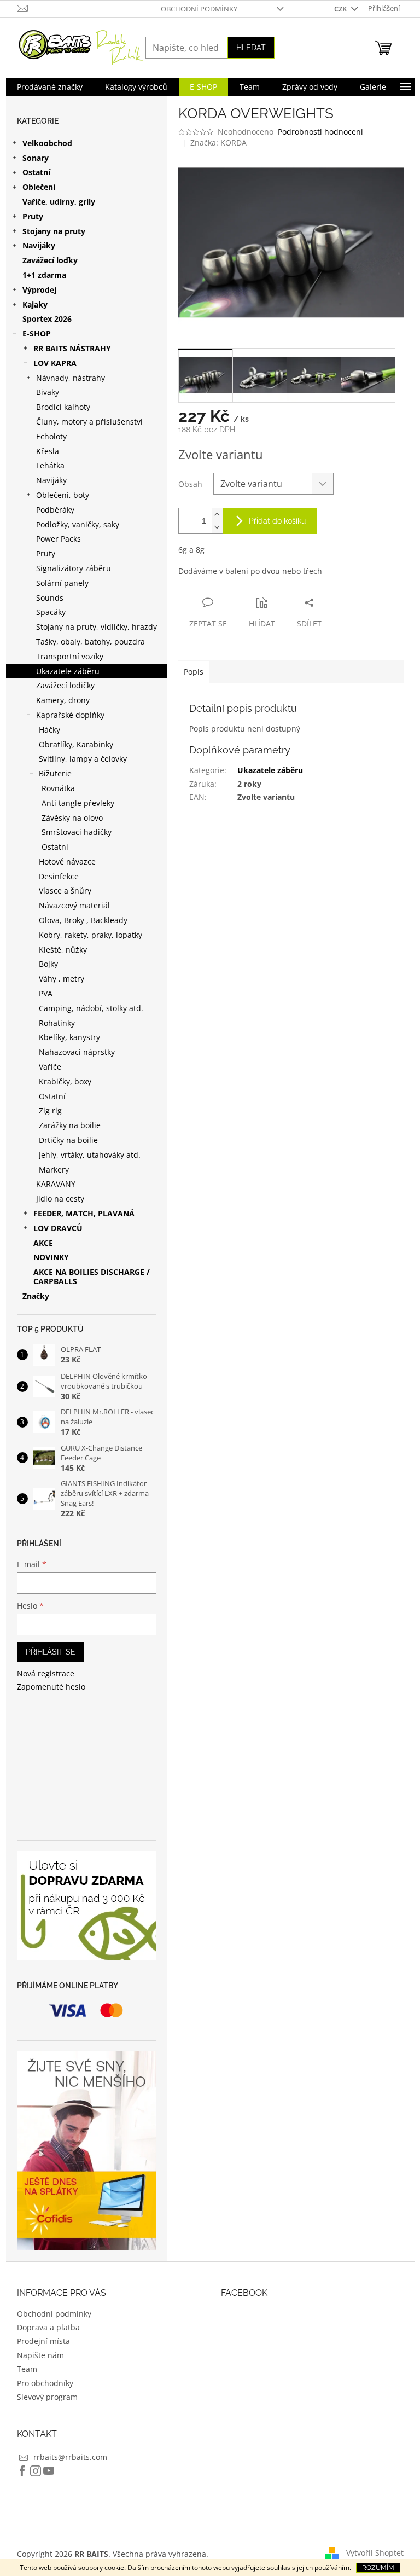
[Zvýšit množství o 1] (217, 515)
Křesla (48, 451)
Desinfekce (59, 876)
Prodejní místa (43, 2341)
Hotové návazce (67, 861)
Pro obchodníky (45, 2383)
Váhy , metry (62, 979)
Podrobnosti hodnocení (320, 132)
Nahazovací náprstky (77, 1052)
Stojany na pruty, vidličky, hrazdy (97, 627)
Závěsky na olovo (72, 818)
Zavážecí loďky (50, 260)
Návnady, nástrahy (71, 378)
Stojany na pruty (54, 231)
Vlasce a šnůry (65, 890)
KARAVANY (56, 1184)
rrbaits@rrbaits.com (70, 2457)
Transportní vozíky (70, 656)
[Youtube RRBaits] (49, 2471)
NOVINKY (51, 1257)
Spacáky (51, 612)
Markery (54, 1170)
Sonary (36, 158)
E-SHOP (37, 333)
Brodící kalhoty (63, 407)
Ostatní (36, 172)
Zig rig (50, 1110)
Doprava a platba (48, 2327)
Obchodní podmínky (199, 9)
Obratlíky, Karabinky (76, 744)
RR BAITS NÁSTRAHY (72, 348)
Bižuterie (55, 773)
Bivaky (48, 392)
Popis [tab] (194, 672)
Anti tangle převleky (78, 803)
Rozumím (378, 2568)
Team (27, 2369)
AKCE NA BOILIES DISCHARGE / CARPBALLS (92, 1277)
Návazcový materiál (74, 905)
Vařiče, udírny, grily (59, 202)
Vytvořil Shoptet (375, 2553)
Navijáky (39, 245)
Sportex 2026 (47, 319)
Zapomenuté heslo (51, 1687)
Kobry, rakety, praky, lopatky (91, 935)
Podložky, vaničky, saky (78, 524)
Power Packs (59, 539)
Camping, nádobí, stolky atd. (91, 1008)
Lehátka (50, 465)
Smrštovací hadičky (77, 832)
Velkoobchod (47, 143)
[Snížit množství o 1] (217, 527)
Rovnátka (58, 788)
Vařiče (50, 1067)
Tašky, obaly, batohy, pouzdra (91, 642)
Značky (36, 1296)
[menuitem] (50, 87)
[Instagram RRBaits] (36, 2471)
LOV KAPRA (55, 363)
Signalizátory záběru (74, 568)
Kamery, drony (63, 700)
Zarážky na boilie (70, 1125)
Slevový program (47, 2397)
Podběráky (55, 510)
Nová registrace (46, 1673)
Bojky (48, 964)
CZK (341, 9)
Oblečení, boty (63, 495)
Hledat (251, 48)
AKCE (43, 1243)
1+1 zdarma (44, 275)
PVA (46, 993)
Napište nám (40, 2355)
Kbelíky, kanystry (69, 1037)
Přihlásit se (51, 1652)
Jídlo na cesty (60, 1199)
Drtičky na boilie (68, 1140)
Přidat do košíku (277, 521)
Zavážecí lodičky (65, 685)
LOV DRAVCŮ (58, 1228)
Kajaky (35, 304)
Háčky (49, 730)
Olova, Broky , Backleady (83, 920)
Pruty (33, 216)
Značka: (218, 143)
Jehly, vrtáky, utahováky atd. (90, 1155)
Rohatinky (57, 1023)
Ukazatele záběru (68, 671)
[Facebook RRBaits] (22, 2471)
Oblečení (39, 187)
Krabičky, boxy (65, 1081)
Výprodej (39, 290)
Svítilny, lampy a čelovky (83, 759)
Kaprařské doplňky (70, 715)
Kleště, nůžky (63, 950)
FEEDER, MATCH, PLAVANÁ (84, 1213)
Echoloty (51, 436)
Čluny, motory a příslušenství (89, 422)
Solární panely (62, 583)
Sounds (50, 598)
